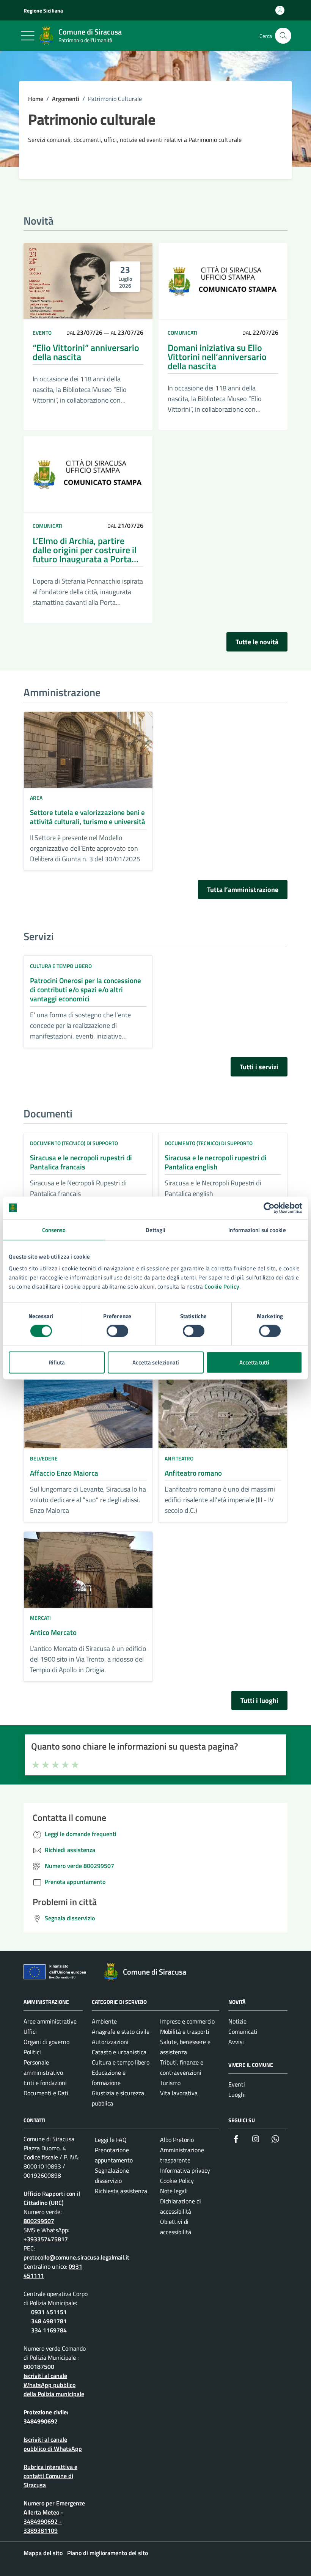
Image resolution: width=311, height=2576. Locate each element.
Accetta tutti (254, 1362)
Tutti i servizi (259, 1067)
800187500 (39, 2367)
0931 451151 (49, 2312)
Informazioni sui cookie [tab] (257, 1230)
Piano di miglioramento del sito (108, 2553)
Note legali (174, 2191)
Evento (42, 333)
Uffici (30, 2032)
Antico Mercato (53, 1632)
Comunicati (182, 333)
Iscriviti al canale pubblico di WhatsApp (53, 2444)
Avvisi (236, 2042)
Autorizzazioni (110, 2042)
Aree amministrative (50, 2021)
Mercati (40, 1618)
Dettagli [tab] (156, 1230)
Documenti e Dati (46, 2093)
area (36, 798)
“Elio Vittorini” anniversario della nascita (86, 352)
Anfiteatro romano (193, 1473)
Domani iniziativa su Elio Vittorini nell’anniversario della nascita (217, 357)
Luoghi (237, 2094)
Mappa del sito (43, 2553)
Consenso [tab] (54, 1230)
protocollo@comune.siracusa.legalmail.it (76, 2257)
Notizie (237, 2021)
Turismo (170, 2083)
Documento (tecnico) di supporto (74, 1143)
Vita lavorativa (179, 2093)
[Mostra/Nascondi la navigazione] (28, 36)
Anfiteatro (179, 1458)
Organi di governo (46, 2042)
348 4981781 (49, 2321)
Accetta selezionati (156, 1362)
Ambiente (104, 2021)
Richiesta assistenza (121, 2191)
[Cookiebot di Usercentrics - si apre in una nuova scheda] (269, 1208)
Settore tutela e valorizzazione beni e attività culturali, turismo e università (88, 817)
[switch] (117, 1331)
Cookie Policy (222, 1286)
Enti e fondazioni (45, 2083)
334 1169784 (49, 2330)
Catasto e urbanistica (119, 2052)
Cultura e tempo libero (61, 966)
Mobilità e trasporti (185, 2032)
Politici (32, 2052)
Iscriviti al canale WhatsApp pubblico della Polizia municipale (54, 2385)
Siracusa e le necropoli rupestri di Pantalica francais (81, 1162)
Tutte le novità (257, 642)
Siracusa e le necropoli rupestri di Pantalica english (216, 1162)
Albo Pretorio (177, 2140)
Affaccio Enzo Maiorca (64, 1473)
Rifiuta (57, 1362)
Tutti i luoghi (259, 1700)
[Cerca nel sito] (283, 36)
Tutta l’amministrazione (243, 890)
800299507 (39, 2221)
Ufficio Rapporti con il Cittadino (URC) (52, 2198)
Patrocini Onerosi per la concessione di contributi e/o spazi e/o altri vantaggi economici (86, 990)
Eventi (237, 2084)
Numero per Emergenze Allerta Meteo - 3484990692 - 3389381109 (54, 2517)
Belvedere (44, 1458)
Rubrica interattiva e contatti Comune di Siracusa (50, 2476)
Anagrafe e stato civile (121, 2032)
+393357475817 (46, 2239)
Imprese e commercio (187, 2021)
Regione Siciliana (43, 10)
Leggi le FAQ (111, 2140)
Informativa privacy (185, 2170)
